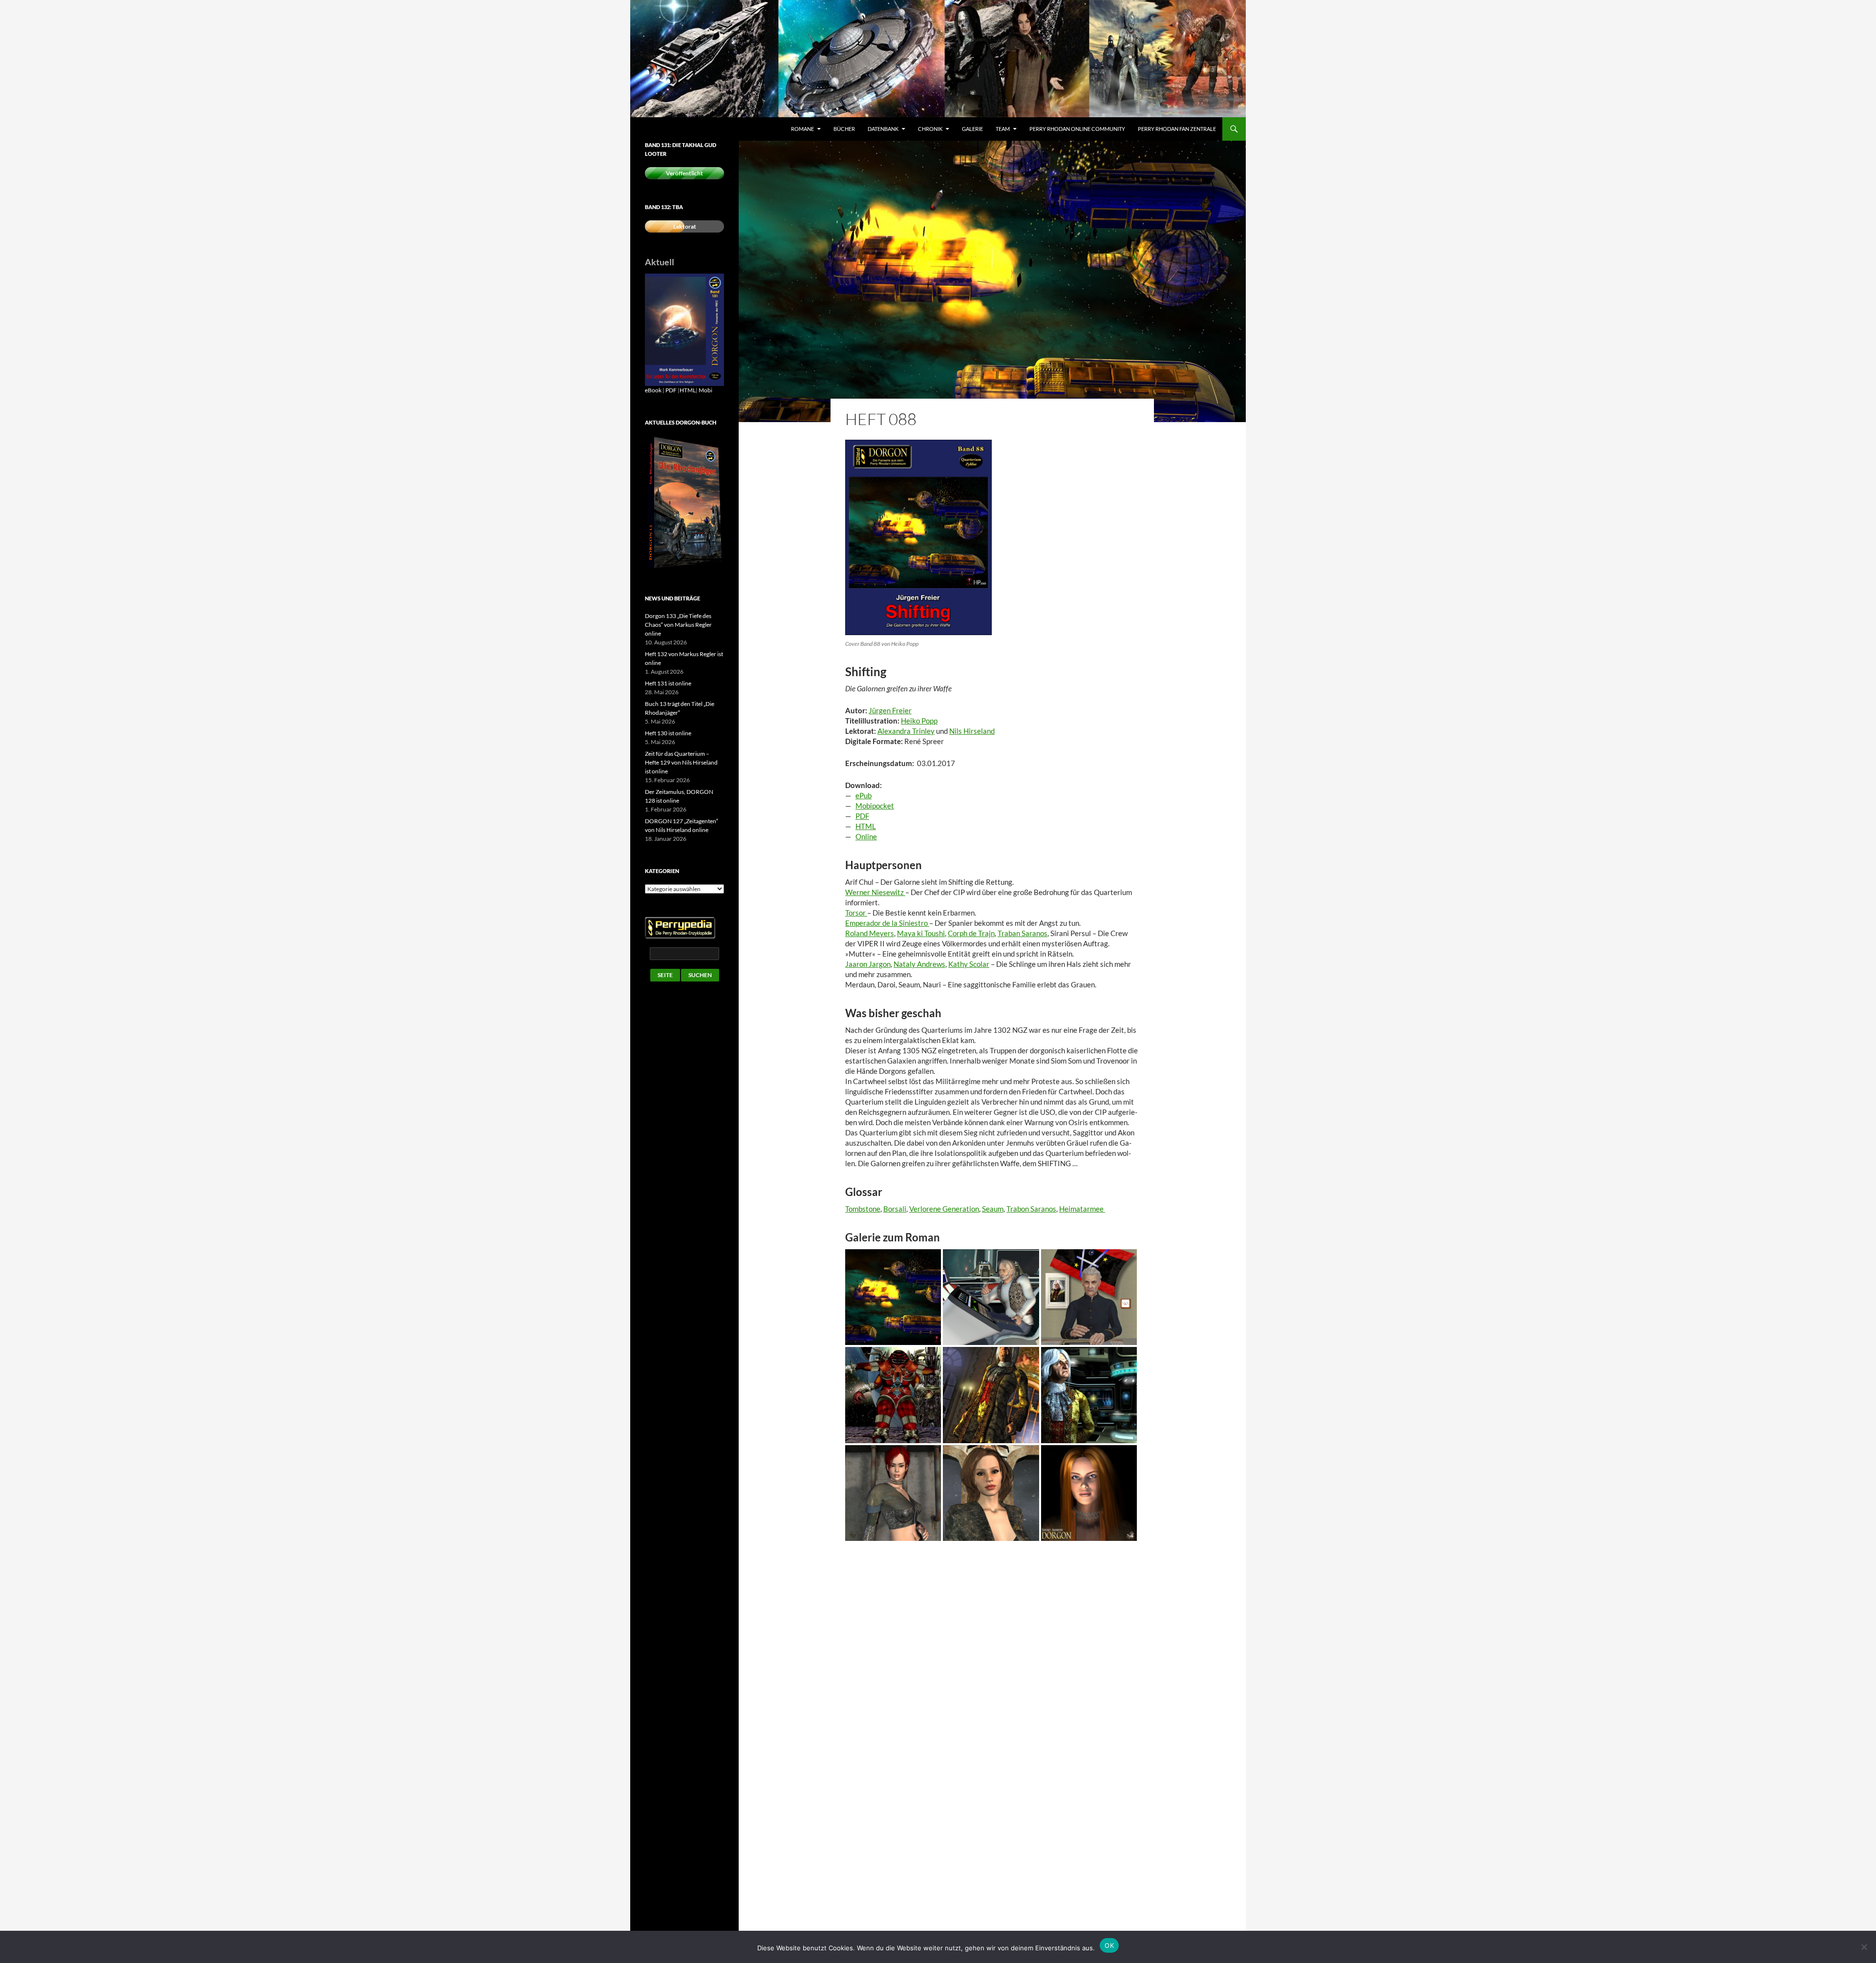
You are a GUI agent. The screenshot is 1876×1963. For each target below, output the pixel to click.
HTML (688, 390)
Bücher (844, 129)
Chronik (930, 129)
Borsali (895, 1209)
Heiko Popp (919, 721)
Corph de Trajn (971, 933)
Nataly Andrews (919, 964)
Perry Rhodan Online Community (1077, 129)
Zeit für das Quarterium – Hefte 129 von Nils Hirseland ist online (681, 762)
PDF (671, 390)
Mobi (705, 390)
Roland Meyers (870, 933)
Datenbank (883, 129)
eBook (653, 390)
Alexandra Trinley (906, 731)
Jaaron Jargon (868, 964)
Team (1003, 129)
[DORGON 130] (684, 329)
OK (1109, 1945)
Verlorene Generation (944, 1209)
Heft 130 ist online (668, 733)
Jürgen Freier (890, 710)
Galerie (972, 129)
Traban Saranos (1023, 933)
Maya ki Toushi (921, 933)
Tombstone (863, 1209)
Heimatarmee (1082, 1209)
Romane (802, 129)
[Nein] (1864, 1947)
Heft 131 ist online (668, 683)
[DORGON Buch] (684, 502)
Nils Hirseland (972, 731)
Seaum (993, 1209)
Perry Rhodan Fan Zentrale (1177, 129)
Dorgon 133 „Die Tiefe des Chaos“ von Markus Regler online (678, 625)
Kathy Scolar (969, 964)
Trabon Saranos (1031, 1209)
